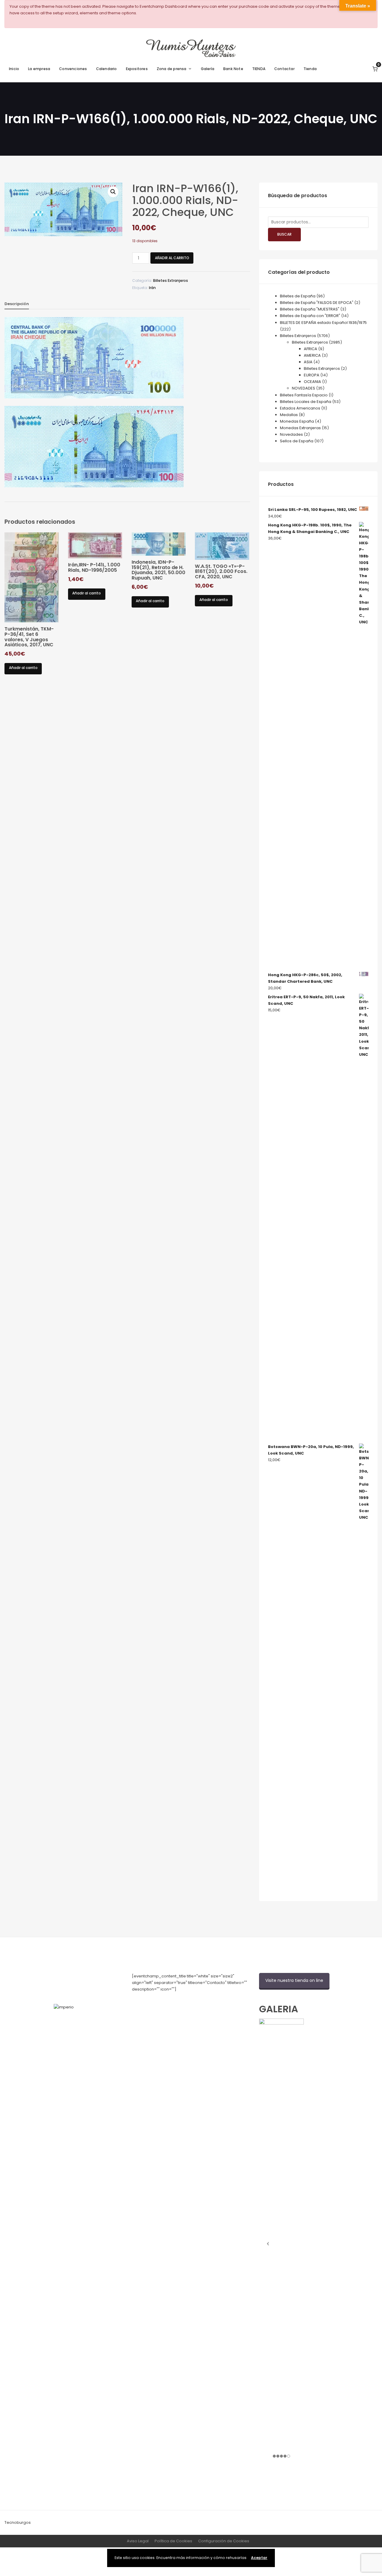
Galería (208, 69)
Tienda (310, 69)
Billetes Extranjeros (171, 281)
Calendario (107, 69)
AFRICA (311, 349)
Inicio (14, 69)
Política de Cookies (173, 2541)
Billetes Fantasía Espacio (304, 395)
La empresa (39, 69)
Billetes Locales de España (306, 402)
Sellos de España (297, 441)
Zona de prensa (172, 69)
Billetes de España (298, 296)
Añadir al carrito (172, 258)
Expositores (137, 69)
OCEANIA (312, 382)
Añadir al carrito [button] (23, 668)
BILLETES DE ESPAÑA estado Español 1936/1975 (323, 323)
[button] (113, 192)
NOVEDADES (304, 388)
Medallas (289, 415)
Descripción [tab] (17, 304)
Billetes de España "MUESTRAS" (310, 309)
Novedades (291, 434)
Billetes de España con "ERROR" (310, 316)
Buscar (284, 234)
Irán (152, 288)
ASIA (308, 362)
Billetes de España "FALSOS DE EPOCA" (317, 303)
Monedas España (297, 421)
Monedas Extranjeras (300, 428)
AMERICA (312, 355)
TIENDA (259, 69)
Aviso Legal (138, 2541)
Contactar (284, 69)
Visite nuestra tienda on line (294, 1980)
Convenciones (73, 69)
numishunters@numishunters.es (163, 2002)
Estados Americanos (300, 408)
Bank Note (233, 69)
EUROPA (312, 375)
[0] (375, 69)
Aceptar (259, 2558)
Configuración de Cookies (224, 2541)
